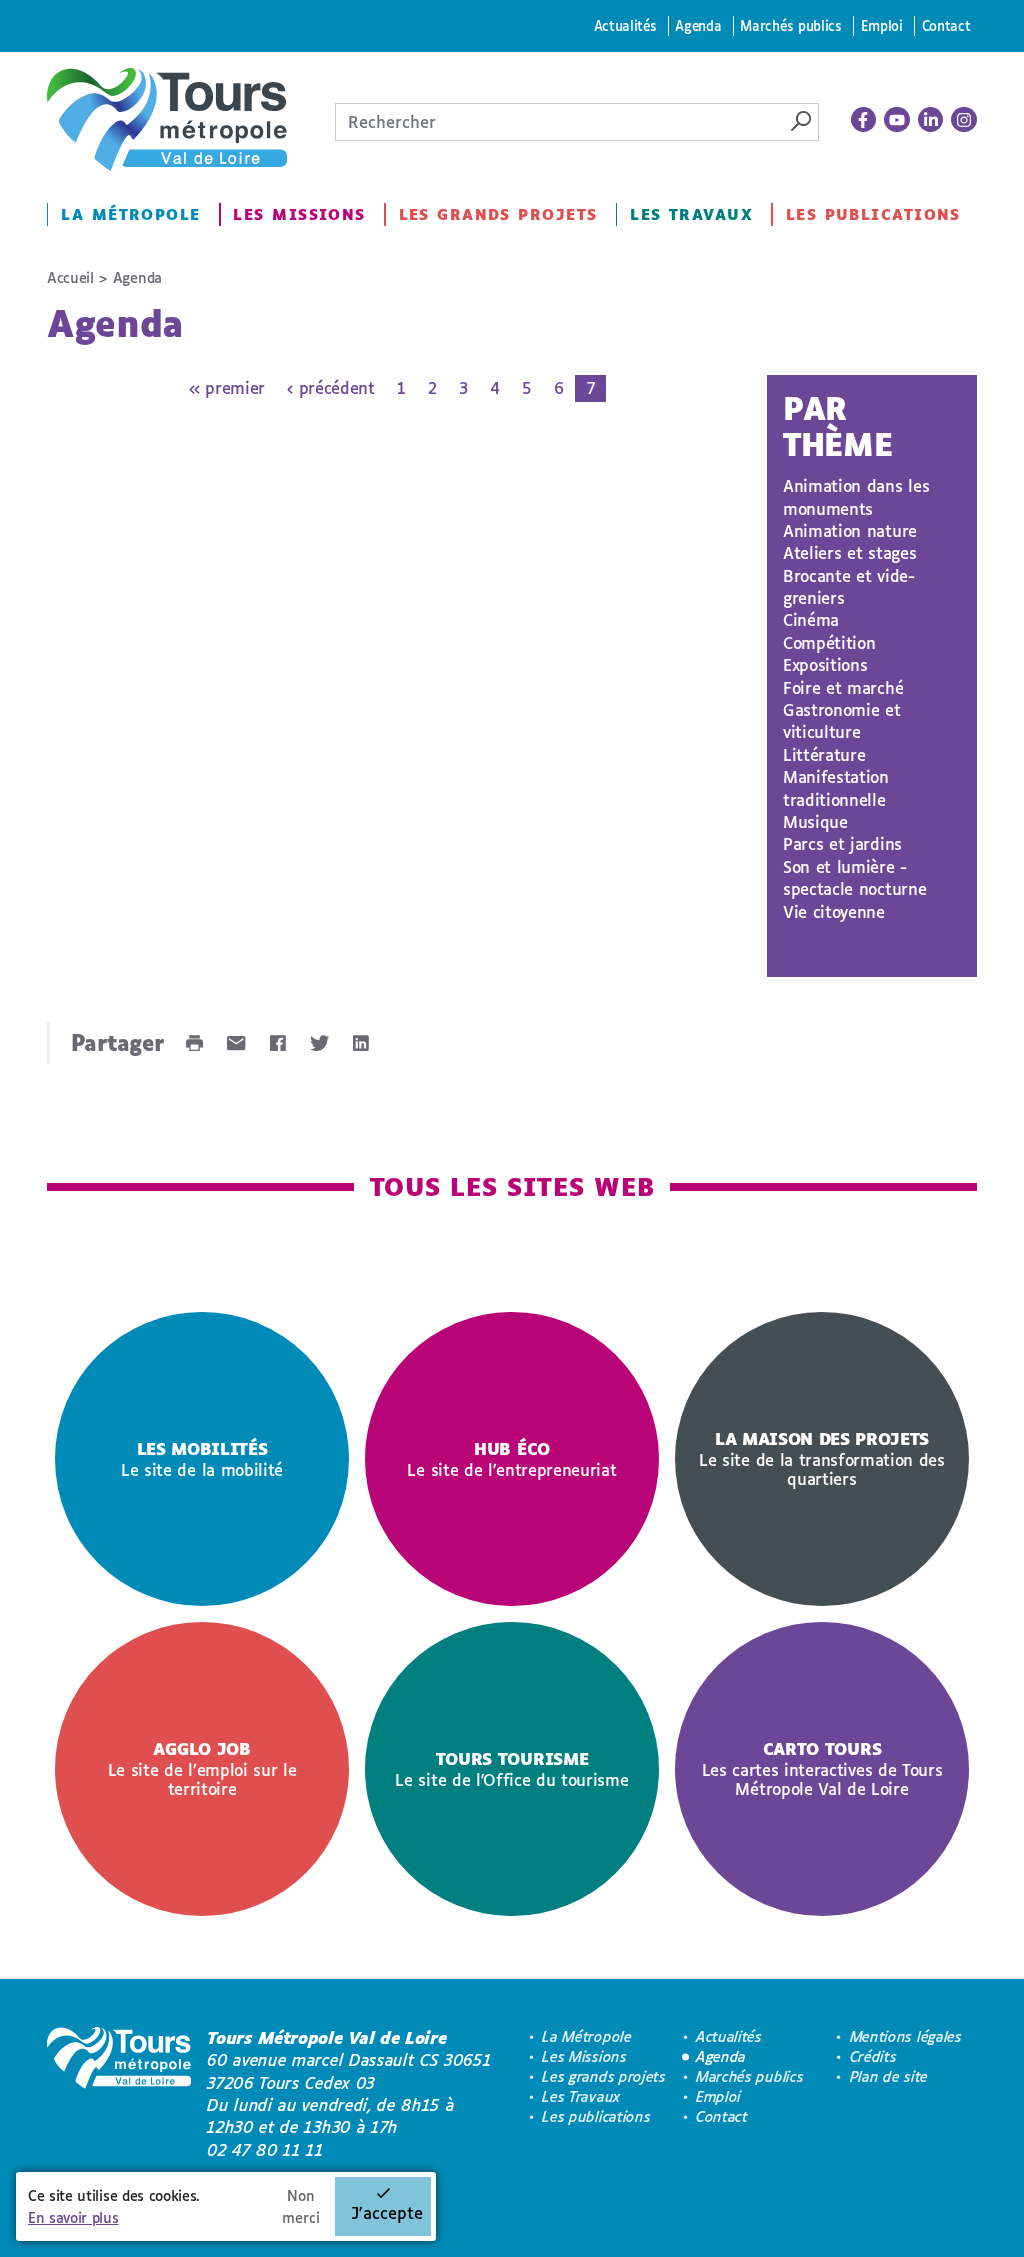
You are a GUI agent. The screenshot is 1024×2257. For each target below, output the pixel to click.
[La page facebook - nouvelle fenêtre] (864, 120)
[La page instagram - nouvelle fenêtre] (964, 120)
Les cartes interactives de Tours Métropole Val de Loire (822, 1768)
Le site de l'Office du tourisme (511, 1769)
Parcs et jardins (842, 843)
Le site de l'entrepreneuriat (511, 1459)
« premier (227, 387)
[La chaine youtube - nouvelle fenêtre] (897, 120)
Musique (815, 821)
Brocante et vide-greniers (849, 586)
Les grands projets (498, 214)
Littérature (824, 754)
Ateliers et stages (849, 552)
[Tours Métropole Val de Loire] (167, 119)
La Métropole (130, 214)
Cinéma (811, 619)
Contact (946, 25)
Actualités (625, 25)
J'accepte (387, 2212)
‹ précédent (330, 387)
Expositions (825, 664)
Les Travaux (691, 214)
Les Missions (299, 214)
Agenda (698, 25)
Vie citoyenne (834, 911)
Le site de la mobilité (202, 1459)
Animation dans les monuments (856, 496)
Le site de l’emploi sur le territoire (202, 1768)
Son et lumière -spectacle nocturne (854, 877)
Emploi (882, 25)
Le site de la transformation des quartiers (822, 1458)
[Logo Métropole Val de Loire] (119, 2094)
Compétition (829, 642)
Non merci (301, 2206)
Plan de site (889, 2076)
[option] (202, 1459)
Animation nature (850, 530)
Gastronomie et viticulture (842, 720)
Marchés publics (790, 25)
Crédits (873, 2056)
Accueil (70, 277)
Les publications (873, 214)
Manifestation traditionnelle (836, 787)
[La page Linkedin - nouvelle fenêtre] (931, 120)
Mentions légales (906, 2036)
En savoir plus (73, 2217)
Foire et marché (843, 687)
